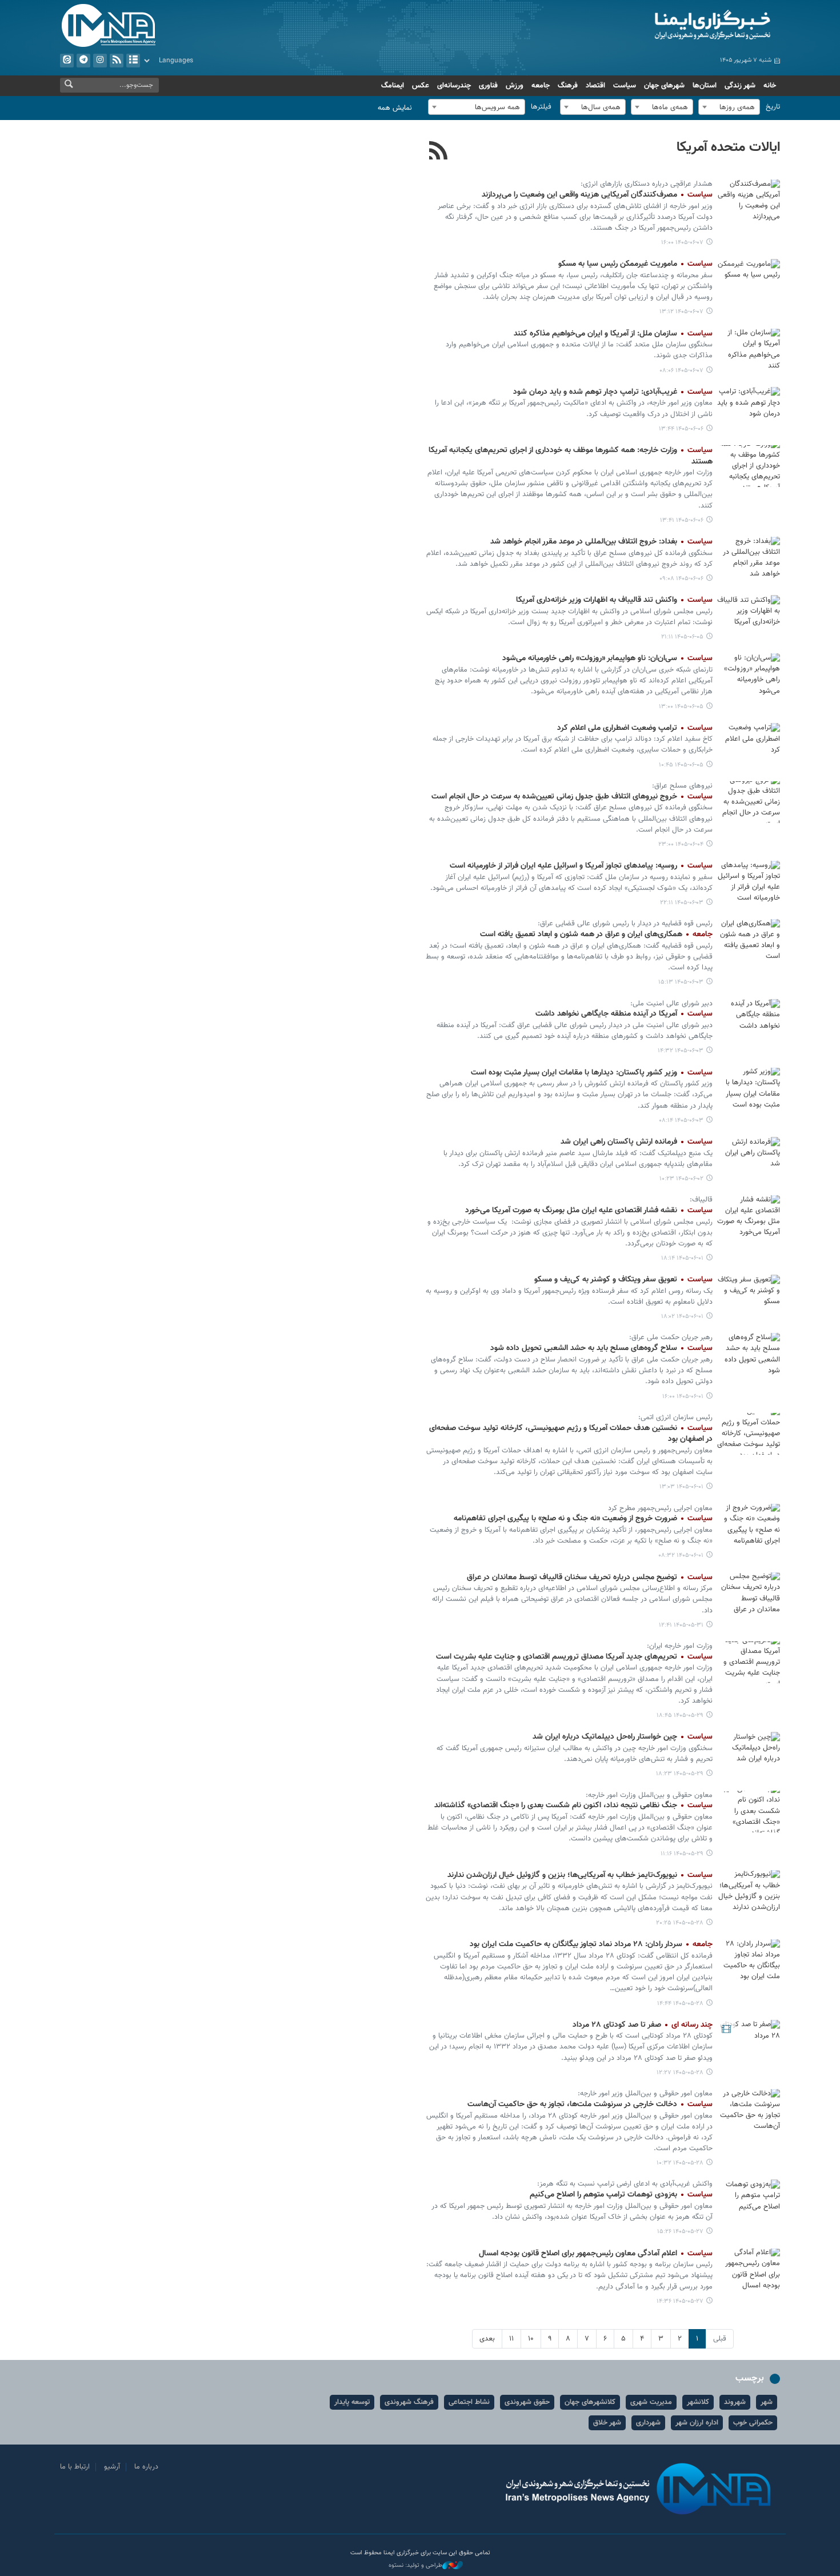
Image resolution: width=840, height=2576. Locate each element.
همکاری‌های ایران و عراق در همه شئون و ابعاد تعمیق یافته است (596, 934)
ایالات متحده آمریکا (728, 147)
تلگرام (83, 61)
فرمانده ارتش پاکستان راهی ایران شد (637, 1142)
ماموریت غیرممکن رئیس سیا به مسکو (635, 264)
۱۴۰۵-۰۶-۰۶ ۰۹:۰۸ (681, 579)
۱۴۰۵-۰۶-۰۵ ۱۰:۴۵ (681, 765)
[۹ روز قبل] (749, 1662)
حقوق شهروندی (527, 2402)
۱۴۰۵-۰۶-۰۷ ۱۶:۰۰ (682, 243)
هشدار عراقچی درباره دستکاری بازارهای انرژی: (647, 184)
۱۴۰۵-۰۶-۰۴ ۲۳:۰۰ (681, 844)
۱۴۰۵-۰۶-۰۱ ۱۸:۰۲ (682, 1317)
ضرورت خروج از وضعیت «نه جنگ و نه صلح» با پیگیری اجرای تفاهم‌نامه (583, 1519)
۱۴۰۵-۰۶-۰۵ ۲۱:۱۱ (682, 637)
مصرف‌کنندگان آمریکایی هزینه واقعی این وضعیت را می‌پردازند (597, 195)
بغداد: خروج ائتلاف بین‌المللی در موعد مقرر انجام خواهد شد (601, 542)
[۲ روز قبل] (749, 616)
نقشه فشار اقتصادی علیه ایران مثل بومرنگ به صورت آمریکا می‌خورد (589, 1211)
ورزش (515, 86)
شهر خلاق (607, 2423)
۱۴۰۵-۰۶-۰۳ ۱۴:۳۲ (681, 1051)
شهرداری (648, 2423)
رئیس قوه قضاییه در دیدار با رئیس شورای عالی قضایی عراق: (625, 924)
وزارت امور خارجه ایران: (680, 1646)
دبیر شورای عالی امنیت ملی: (671, 1004)
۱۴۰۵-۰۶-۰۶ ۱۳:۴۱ (682, 520)
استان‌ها (705, 86)
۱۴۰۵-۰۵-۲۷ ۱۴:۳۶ (680, 2301)
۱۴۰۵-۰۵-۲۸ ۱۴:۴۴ (680, 2004)
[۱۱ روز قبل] (749, 2200)
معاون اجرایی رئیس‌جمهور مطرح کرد (660, 1508)
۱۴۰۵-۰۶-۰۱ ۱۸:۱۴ (682, 1258)
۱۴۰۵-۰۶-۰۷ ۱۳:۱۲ (681, 312)
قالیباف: (701, 1200)
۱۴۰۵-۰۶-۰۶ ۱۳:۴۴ (681, 429)
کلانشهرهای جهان (590, 2402)
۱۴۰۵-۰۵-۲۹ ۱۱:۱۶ (682, 1854)
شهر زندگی (740, 86)
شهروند (735, 2402)
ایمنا (664, 26)
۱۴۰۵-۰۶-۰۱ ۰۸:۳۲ (681, 1555)
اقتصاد (595, 86)
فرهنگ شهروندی (409, 2402)
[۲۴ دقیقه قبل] (749, 200)
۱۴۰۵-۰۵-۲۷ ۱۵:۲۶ (680, 2232)
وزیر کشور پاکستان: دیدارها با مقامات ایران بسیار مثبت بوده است (592, 1073)
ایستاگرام (100, 61)
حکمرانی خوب (753, 2423)
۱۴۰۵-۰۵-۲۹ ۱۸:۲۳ (680, 1774)
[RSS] (439, 152)
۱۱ (511, 2339)
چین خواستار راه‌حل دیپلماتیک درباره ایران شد (623, 1737)
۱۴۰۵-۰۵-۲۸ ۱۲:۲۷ (680, 2073)
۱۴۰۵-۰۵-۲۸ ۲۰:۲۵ (680, 1923)
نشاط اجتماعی (469, 2402)
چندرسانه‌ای (454, 86)
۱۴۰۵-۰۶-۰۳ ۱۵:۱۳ (681, 982)
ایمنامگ (393, 86)
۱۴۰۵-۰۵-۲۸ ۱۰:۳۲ (680, 2163)
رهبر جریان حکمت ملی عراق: (671, 1337)
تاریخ (773, 107)
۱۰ (531, 2339)
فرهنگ (568, 86)
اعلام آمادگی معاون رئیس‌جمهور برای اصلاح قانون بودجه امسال (595, 2254)
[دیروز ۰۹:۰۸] (749, 558)
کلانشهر (698, 2402)
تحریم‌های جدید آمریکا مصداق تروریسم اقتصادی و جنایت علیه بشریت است (574, 1657)
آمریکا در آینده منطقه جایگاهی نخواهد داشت (624, 1014)
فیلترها (541, 107)
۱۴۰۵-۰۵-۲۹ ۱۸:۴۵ (680, 1716)
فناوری (488, 86)
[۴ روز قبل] (749, 882)
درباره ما (146, 2467)
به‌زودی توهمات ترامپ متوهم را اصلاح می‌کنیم (621, 2195)
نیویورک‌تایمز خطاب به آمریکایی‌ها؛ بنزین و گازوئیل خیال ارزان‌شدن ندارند (580, 1875)
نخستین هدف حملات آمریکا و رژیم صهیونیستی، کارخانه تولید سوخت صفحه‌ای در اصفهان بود (571, 1434)
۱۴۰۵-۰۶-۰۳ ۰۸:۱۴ (681, 1121)
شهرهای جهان (664, 86)
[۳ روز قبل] (749, 802)
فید (117, 61)
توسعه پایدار (352, 2402)
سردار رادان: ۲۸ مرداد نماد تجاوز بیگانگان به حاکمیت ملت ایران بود (591, 1944)
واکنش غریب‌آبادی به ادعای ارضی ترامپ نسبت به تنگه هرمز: (625, 2184)
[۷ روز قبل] (749, 1593)
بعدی (487, 2339)
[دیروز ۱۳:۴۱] (749, 466)
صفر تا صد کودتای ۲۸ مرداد (643, 2025)
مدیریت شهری (651, 2402)
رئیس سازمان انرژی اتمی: (675, 1417)
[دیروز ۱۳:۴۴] (749, 408)
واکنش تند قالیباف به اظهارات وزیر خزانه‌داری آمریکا (614, 600)
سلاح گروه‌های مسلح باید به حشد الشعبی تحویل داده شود (601, 1348)
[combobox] (729, 107)
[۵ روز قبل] (749, 1158)
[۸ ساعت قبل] (749, 350)
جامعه (541, 86)
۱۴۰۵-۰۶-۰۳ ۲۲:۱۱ (682, 903)
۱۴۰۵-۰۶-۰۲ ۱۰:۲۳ (681, 1179)
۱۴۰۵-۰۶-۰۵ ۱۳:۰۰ (681, 707)
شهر (767, 2402)
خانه (770, 86)
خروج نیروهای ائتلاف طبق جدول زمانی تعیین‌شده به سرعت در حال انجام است (572, 797)
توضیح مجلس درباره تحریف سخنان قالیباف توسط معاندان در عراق (590, 1577)
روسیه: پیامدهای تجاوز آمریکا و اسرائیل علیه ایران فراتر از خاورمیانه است (581, 866)
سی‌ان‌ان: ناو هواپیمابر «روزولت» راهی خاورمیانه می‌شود (607, 658)
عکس (421, 86)
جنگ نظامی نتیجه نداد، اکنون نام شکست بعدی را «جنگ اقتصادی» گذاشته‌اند (573, 1806)
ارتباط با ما (75, 2467)
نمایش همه (395, 108)
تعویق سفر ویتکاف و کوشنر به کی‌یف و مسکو (623, 1280)
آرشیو (133, 61)
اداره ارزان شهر (697, 2423)
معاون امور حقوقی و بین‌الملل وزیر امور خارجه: (645, 2094)
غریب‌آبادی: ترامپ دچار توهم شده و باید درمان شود (613, 392)
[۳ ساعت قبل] (749, 280)
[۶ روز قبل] (749, 1216)
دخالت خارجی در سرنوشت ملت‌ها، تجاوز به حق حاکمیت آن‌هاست (590, 2104)
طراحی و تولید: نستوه (415, 2566)
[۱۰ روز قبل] (749, 1891)
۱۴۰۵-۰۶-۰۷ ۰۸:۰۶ (681, 371)
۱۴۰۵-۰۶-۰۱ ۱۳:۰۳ (681, 1487)
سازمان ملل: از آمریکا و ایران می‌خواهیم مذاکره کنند (613, 334)
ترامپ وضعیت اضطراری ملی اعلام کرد (635, 728)
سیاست (625, 86)
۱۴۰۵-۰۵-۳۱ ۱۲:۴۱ (681, 1625)
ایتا (67, 61)
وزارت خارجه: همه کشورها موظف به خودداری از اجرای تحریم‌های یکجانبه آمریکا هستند (571, 456)
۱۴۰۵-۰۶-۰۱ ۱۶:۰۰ (683, 1397)
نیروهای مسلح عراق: (682, 786)
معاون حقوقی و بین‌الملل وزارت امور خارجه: (649, 1795)
